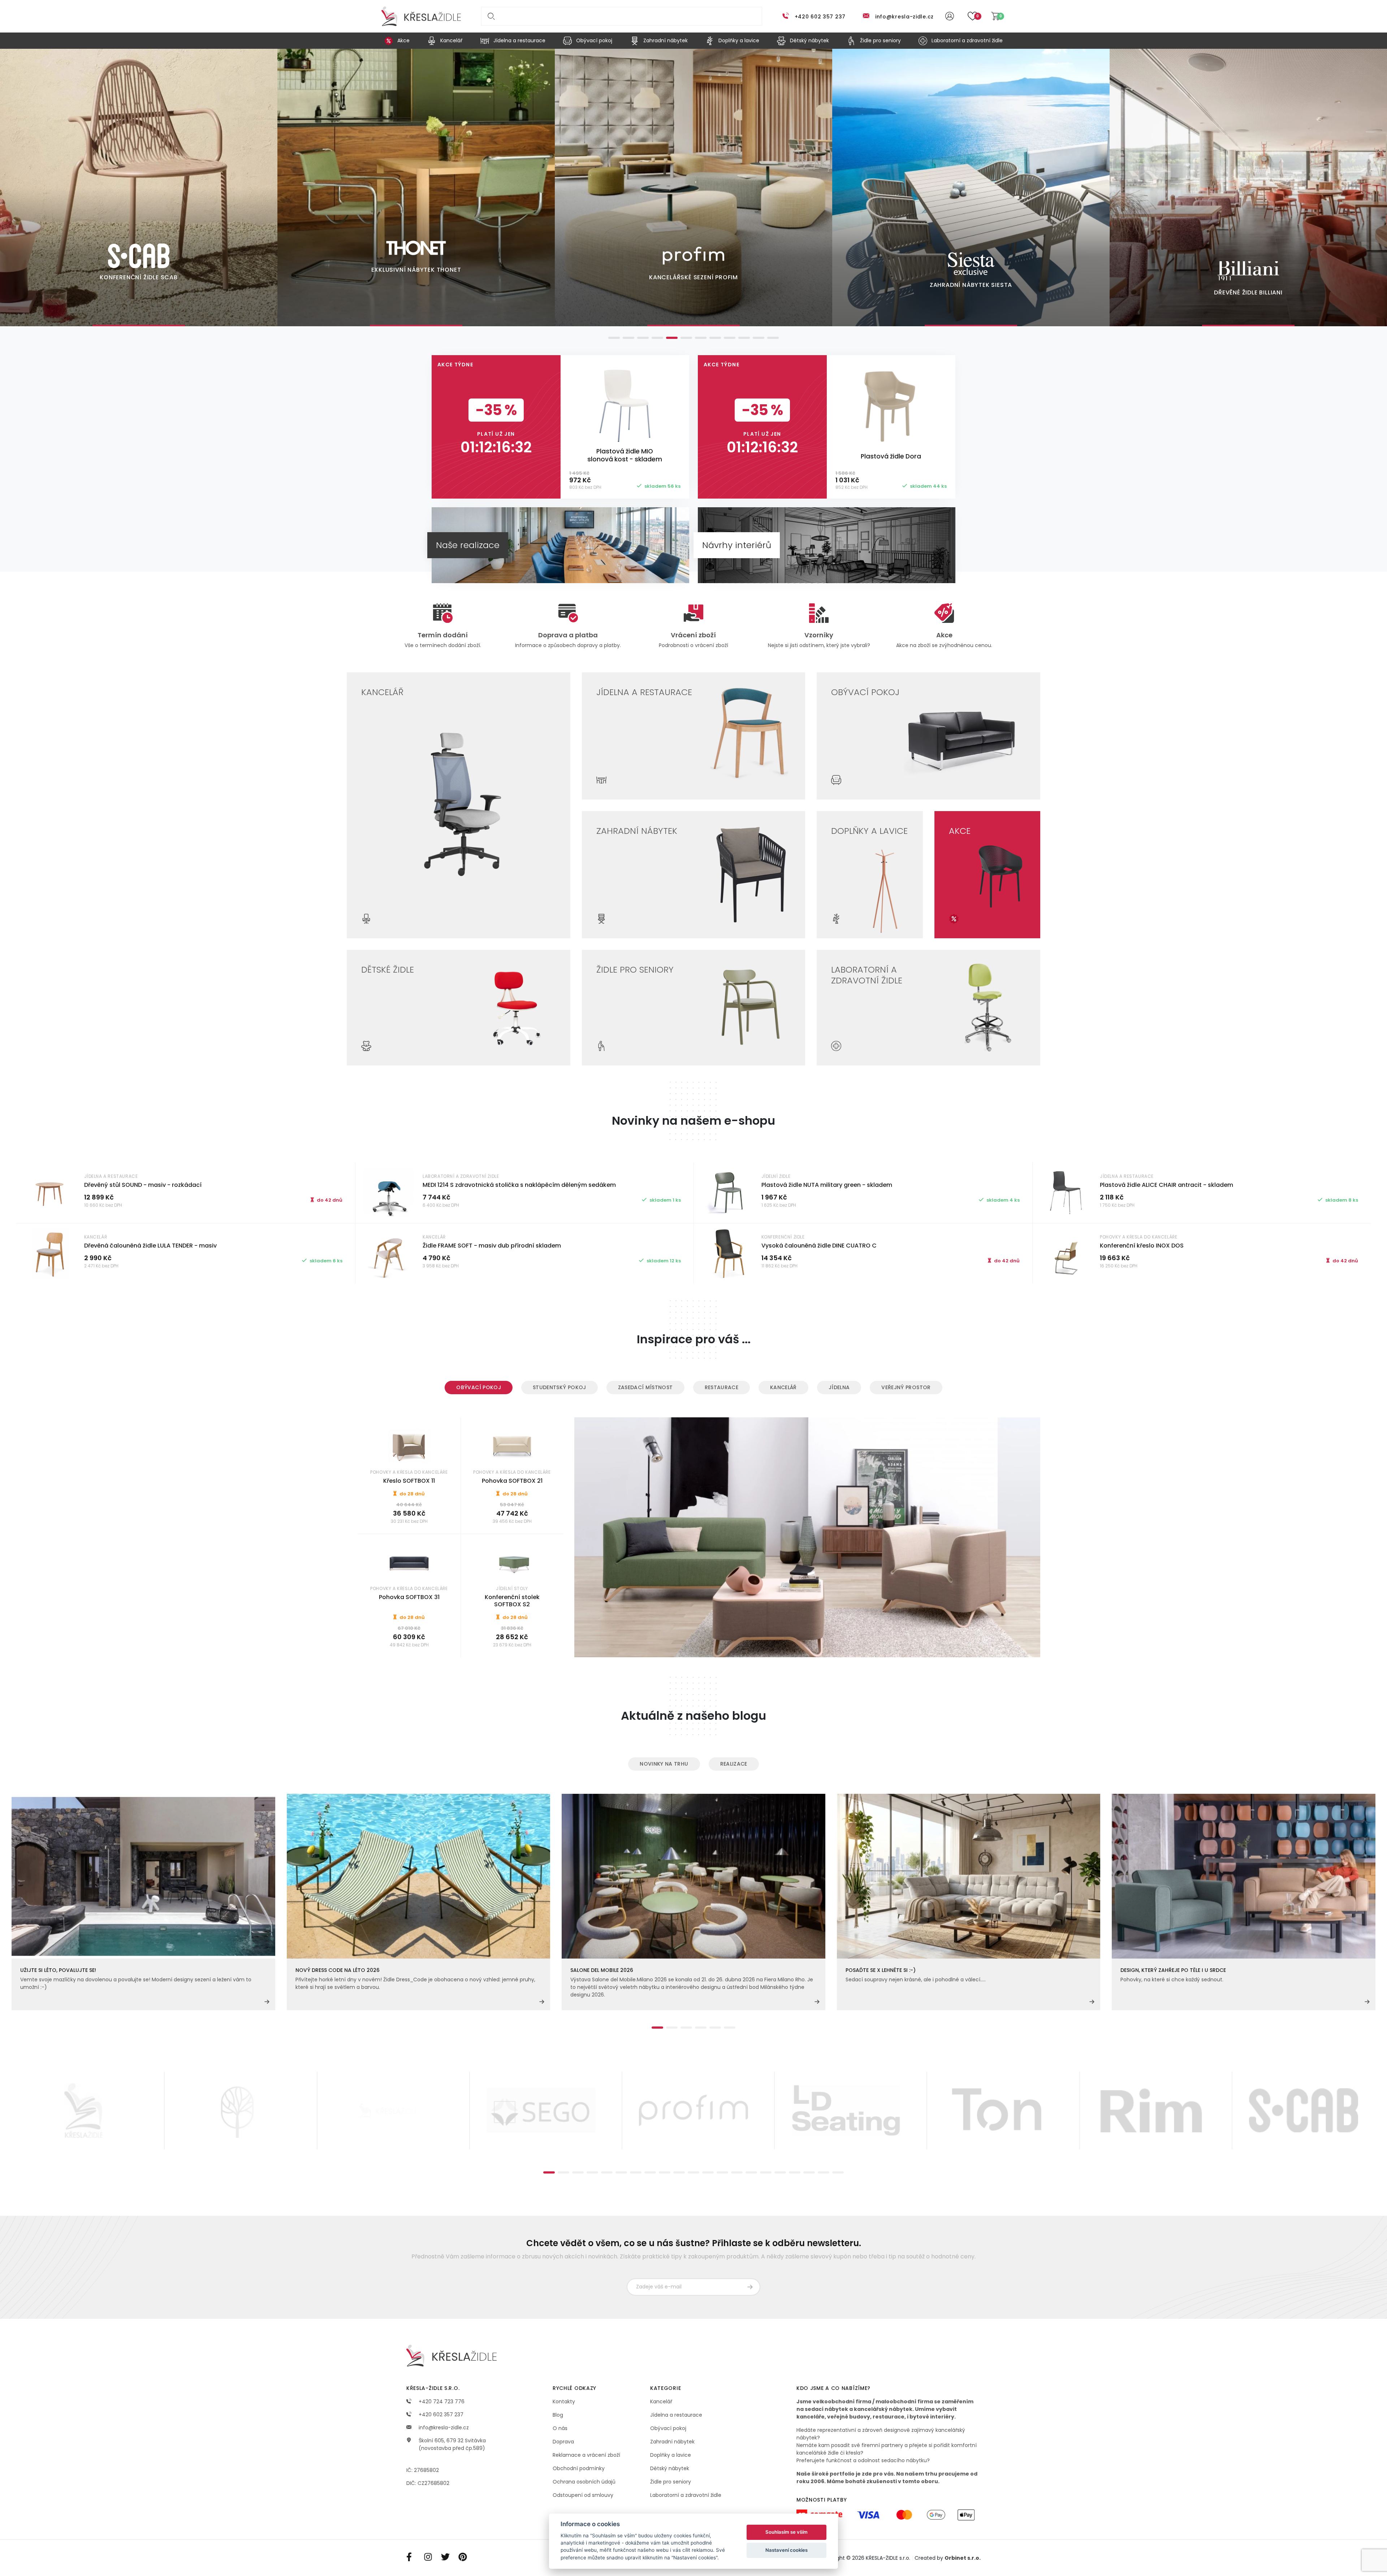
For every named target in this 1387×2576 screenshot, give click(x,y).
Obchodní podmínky (579, 2468)
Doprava (563, 2442)
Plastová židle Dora (891, 456)
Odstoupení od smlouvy (583, 2495)
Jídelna (839, 1387)
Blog (558, 2415)
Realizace (734, 1764)
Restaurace (722, 1387)
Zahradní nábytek (672, 2442)
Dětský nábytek (670, 2468)
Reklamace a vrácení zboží (586, 2455)
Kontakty (564, 2401)
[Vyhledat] (490, 16)
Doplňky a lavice (671, 2455)
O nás (560, 2428)
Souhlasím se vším (787, 2532)
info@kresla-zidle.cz (904, 17)
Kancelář (783, 1387)
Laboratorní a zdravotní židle (686, 2495)
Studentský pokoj (559, 1387)
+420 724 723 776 (441, 2401)
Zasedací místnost (645, 1387)
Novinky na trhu (664, 1764)
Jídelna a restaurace (676, 2415)
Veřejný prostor (906, 1387)
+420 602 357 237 (820, 17)
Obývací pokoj (479, 1387)
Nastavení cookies (787, 2550)
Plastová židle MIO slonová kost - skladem (625, 455)
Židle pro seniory (671, 2482)
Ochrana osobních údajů (584, 2482)
